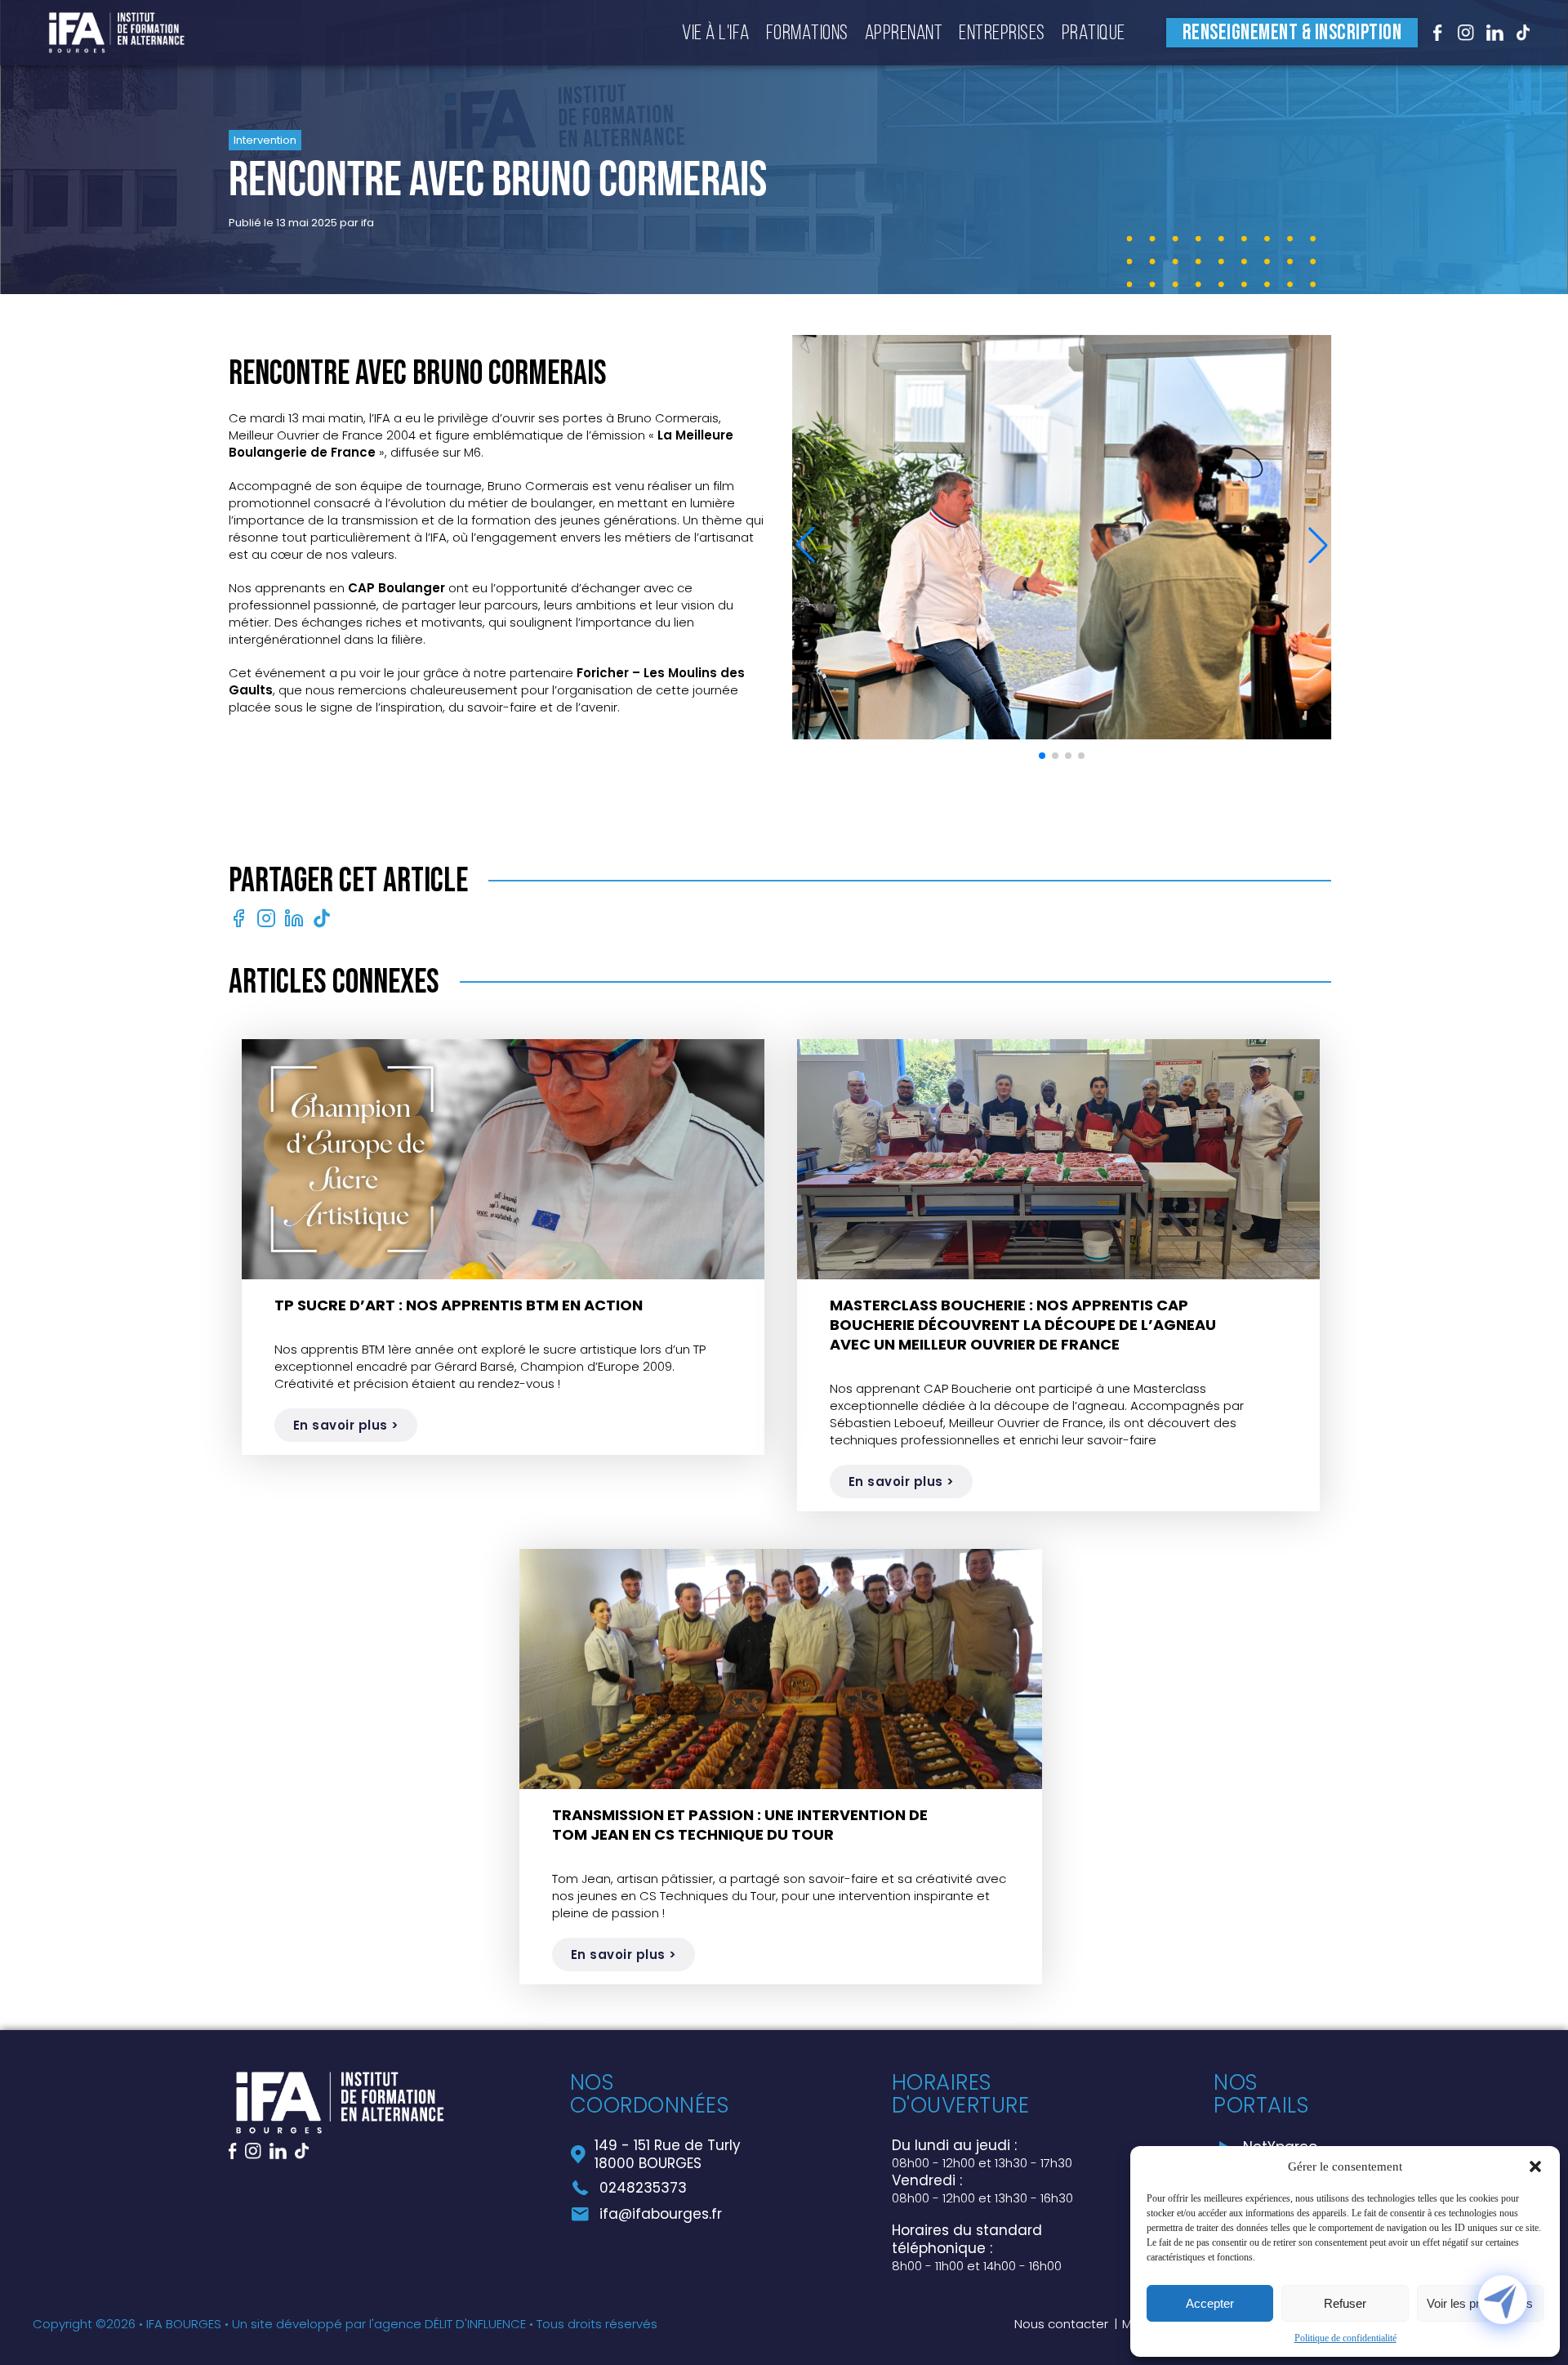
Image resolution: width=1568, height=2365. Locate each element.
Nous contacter (1061, 2324)
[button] (1535, 2166)
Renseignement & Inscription (1292, 33)
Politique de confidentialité (1345, 2338)
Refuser (1345, 2303)
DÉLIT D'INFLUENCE (475, 2324)
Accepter (1210, 2303)
